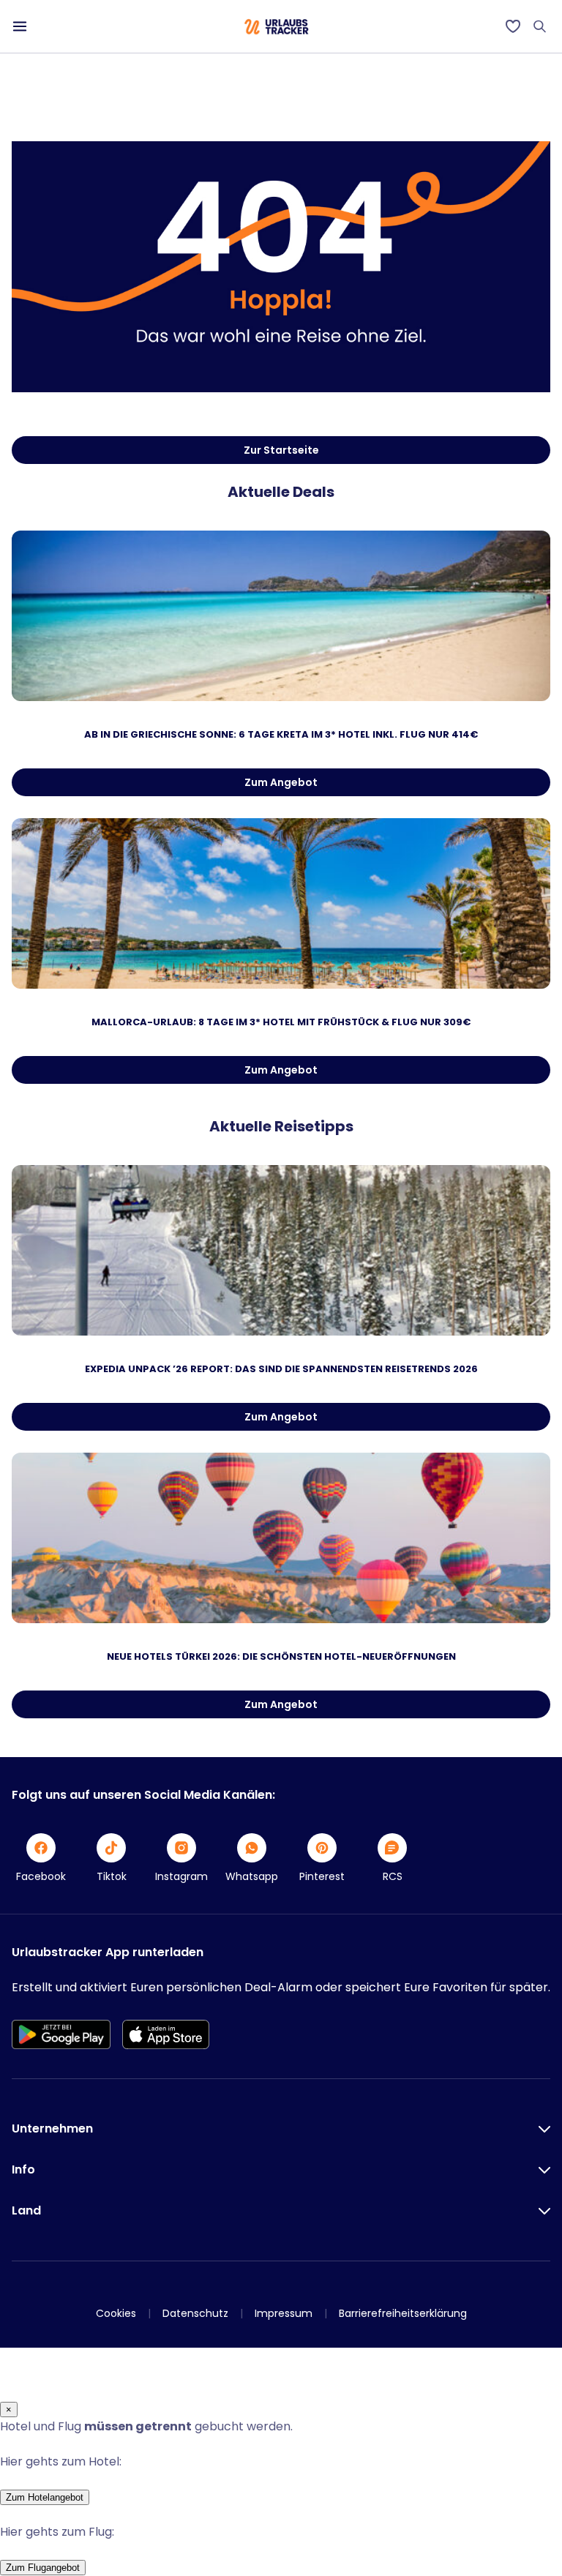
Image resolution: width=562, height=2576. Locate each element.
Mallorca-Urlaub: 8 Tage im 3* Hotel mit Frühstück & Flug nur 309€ (281, 1022)
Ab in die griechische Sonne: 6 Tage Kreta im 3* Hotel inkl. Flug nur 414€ (281, 734)
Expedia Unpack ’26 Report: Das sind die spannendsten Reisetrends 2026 (281, 1369)
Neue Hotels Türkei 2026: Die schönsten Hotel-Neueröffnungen (281, 1656)
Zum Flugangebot (43, 2568)
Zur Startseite (281, 450)
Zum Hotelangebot (45, 2497)
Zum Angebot (281, 782)
